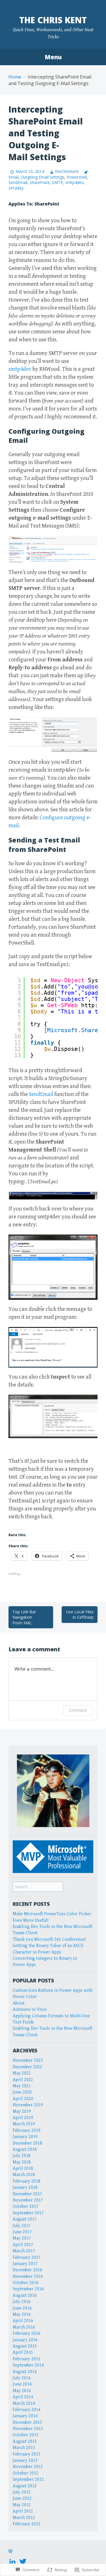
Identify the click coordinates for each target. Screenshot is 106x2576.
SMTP (58, 182)
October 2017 (26, 2206)
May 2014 (22, 2391)
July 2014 (22, 2378)
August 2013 (25, 2441)
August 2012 (25, 2486)
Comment (78, 1710)
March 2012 (24, 2518)
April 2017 (23, 2245)
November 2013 (28, 2429)
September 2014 (28, 2365)
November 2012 (28, 2467)
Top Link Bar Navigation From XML (24, 1617)
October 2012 (26, 2473)
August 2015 (25, 2346)
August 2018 (25, 2150)
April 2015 (23, 2352)
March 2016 (24, 2327)
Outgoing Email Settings (43, 177)
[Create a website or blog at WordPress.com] (10, 2552)
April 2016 (23, 2321)
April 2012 (23, 2511)
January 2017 (25, 2264)
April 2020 (23, 2099)
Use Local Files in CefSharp (80, 1615)
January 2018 (25, 2187)
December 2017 (27, 2194)
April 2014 (23, 2397)
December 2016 (27, 2270)
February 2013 (27, 2454)
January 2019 (25, 2137)
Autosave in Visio (30, 2009)
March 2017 (24, 2251)
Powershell (77, 177)
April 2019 (23, 2118)
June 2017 (22, 2232)
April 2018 (23, 2168)
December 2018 (27, 2143)
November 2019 (28, 2105)
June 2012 (22, 2498)
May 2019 (22, 2112)
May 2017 (22, 2238)
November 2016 (28, 2277)
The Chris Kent (53, 20)
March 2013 (24, 2448)
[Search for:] (38, 1887)
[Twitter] (23, 2561)
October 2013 (26, 2435)
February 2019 (27, 2131)
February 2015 (27, 2359)
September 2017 (28, 2213)
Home (15, 77)
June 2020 (22, 2092)
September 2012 (28, 2479)
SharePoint (40, 182)
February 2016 (27, 2333)
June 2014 (22, 2384)
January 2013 (25, 2460)
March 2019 (24, 2124)
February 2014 (27, 2410)
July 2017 (22, 2226)
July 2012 (22, 2492)
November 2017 (28, 2200)
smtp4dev (74, 182)
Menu (53, 57)
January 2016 (25, 2340)
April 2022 (23, 2080)
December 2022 (27, 2067)
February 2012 (27, 2524)
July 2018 (22, 2156)
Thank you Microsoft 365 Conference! (49, 1939)
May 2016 (22, 2314)
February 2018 (27, 2181)
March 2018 (24, 2175)
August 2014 (25, 2372)
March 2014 (24, 2404)
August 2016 (25, 2295)
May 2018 (22, 2162)
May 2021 (22, 2086)
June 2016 (22, 2308)
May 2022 (22, 2073)
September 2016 (28, 2289)
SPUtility (16, 188)
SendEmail (18, 182)
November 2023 (28, 2060)
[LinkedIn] (12, 2561)
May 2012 (22, 2505)
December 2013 (27, 2422)
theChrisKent (67, 171)
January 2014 (25, 2416)
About (19, 2003)
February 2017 (27, 2258)
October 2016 (26, 2283)
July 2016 (22, 2302)
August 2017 (25, 2219)
